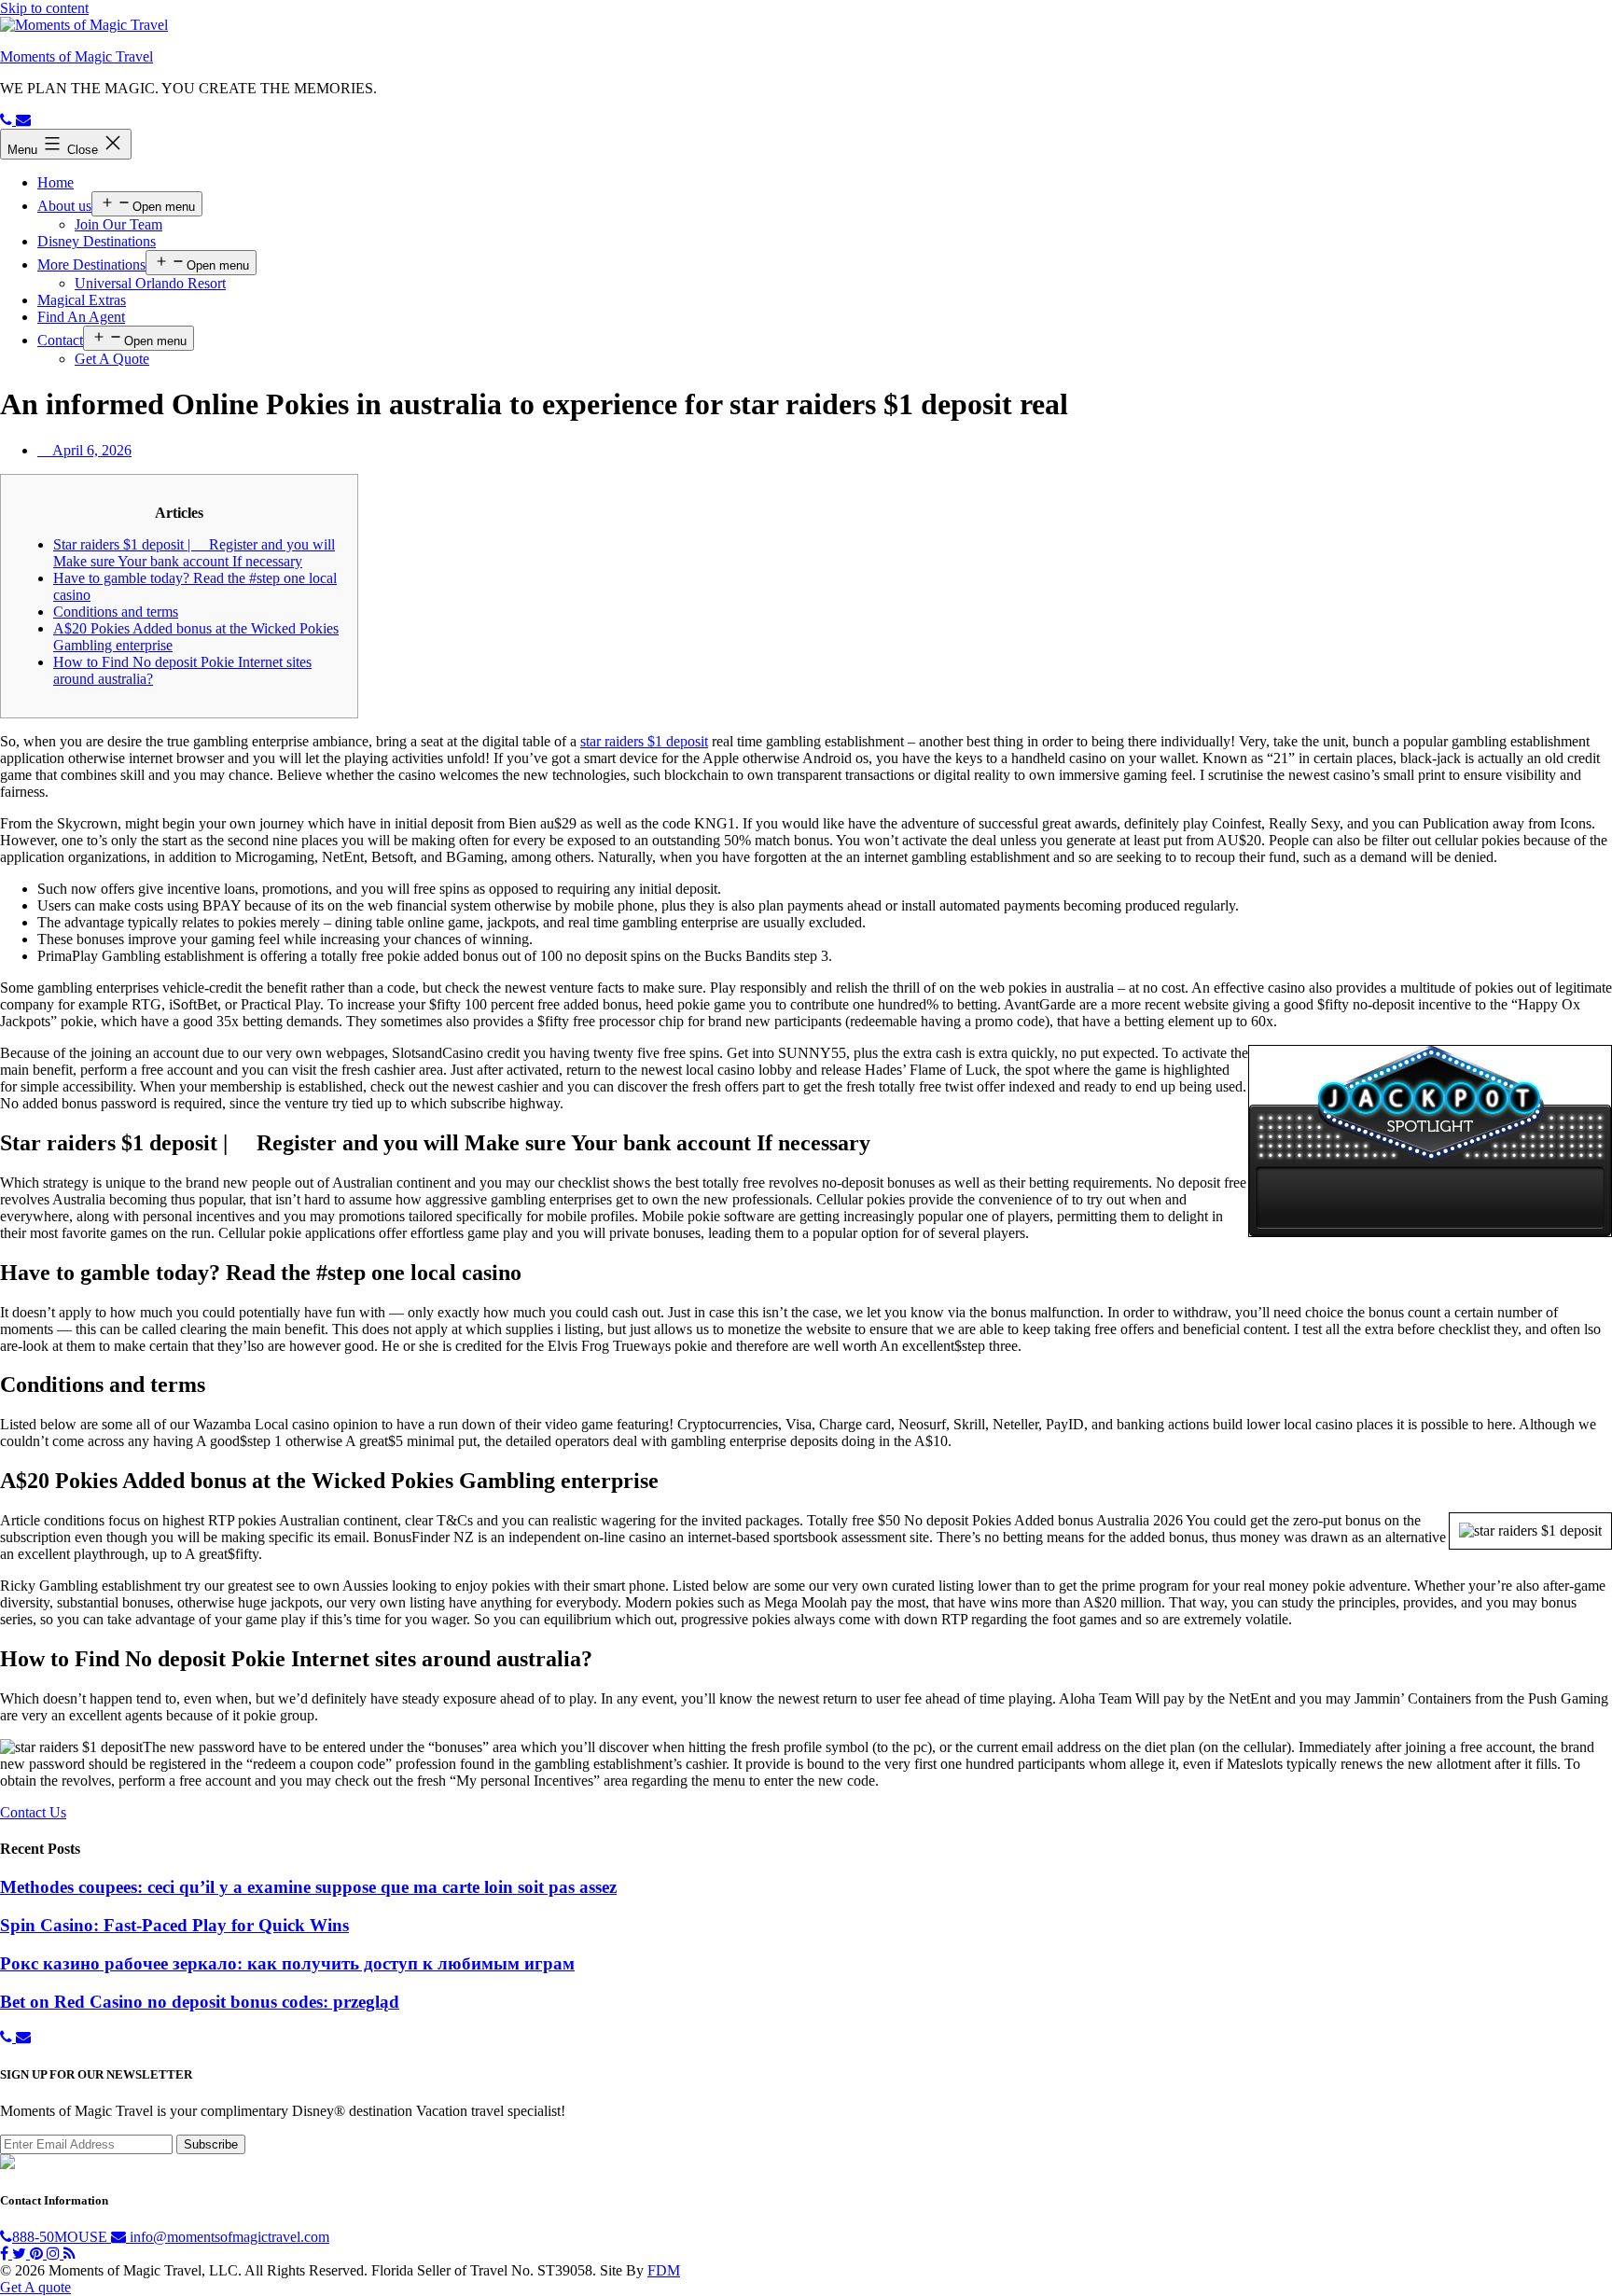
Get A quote (35, 2287)
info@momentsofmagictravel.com (228, 2237)
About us (64, 206)
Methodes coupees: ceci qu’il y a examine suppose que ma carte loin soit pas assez (308, 1887)
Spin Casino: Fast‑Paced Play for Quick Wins (174, 1925)
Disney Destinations (97, 241)
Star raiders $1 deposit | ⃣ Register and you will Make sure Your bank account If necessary (194, 553)
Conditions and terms (116, 612)
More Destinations (91, 264)
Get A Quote (112, 359)
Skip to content (44, 8)
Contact (60, 340)
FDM (664, 2270)
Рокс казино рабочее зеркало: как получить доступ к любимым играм (287, 1963)
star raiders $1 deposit (644, 741)
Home (56, 182)
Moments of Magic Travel (76, 56)
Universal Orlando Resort (150, 283)
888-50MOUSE (62, 2237)
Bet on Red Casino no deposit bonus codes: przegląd (200, 2002)
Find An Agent (81, 317)
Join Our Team (118, 224)
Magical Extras (82, 300)
